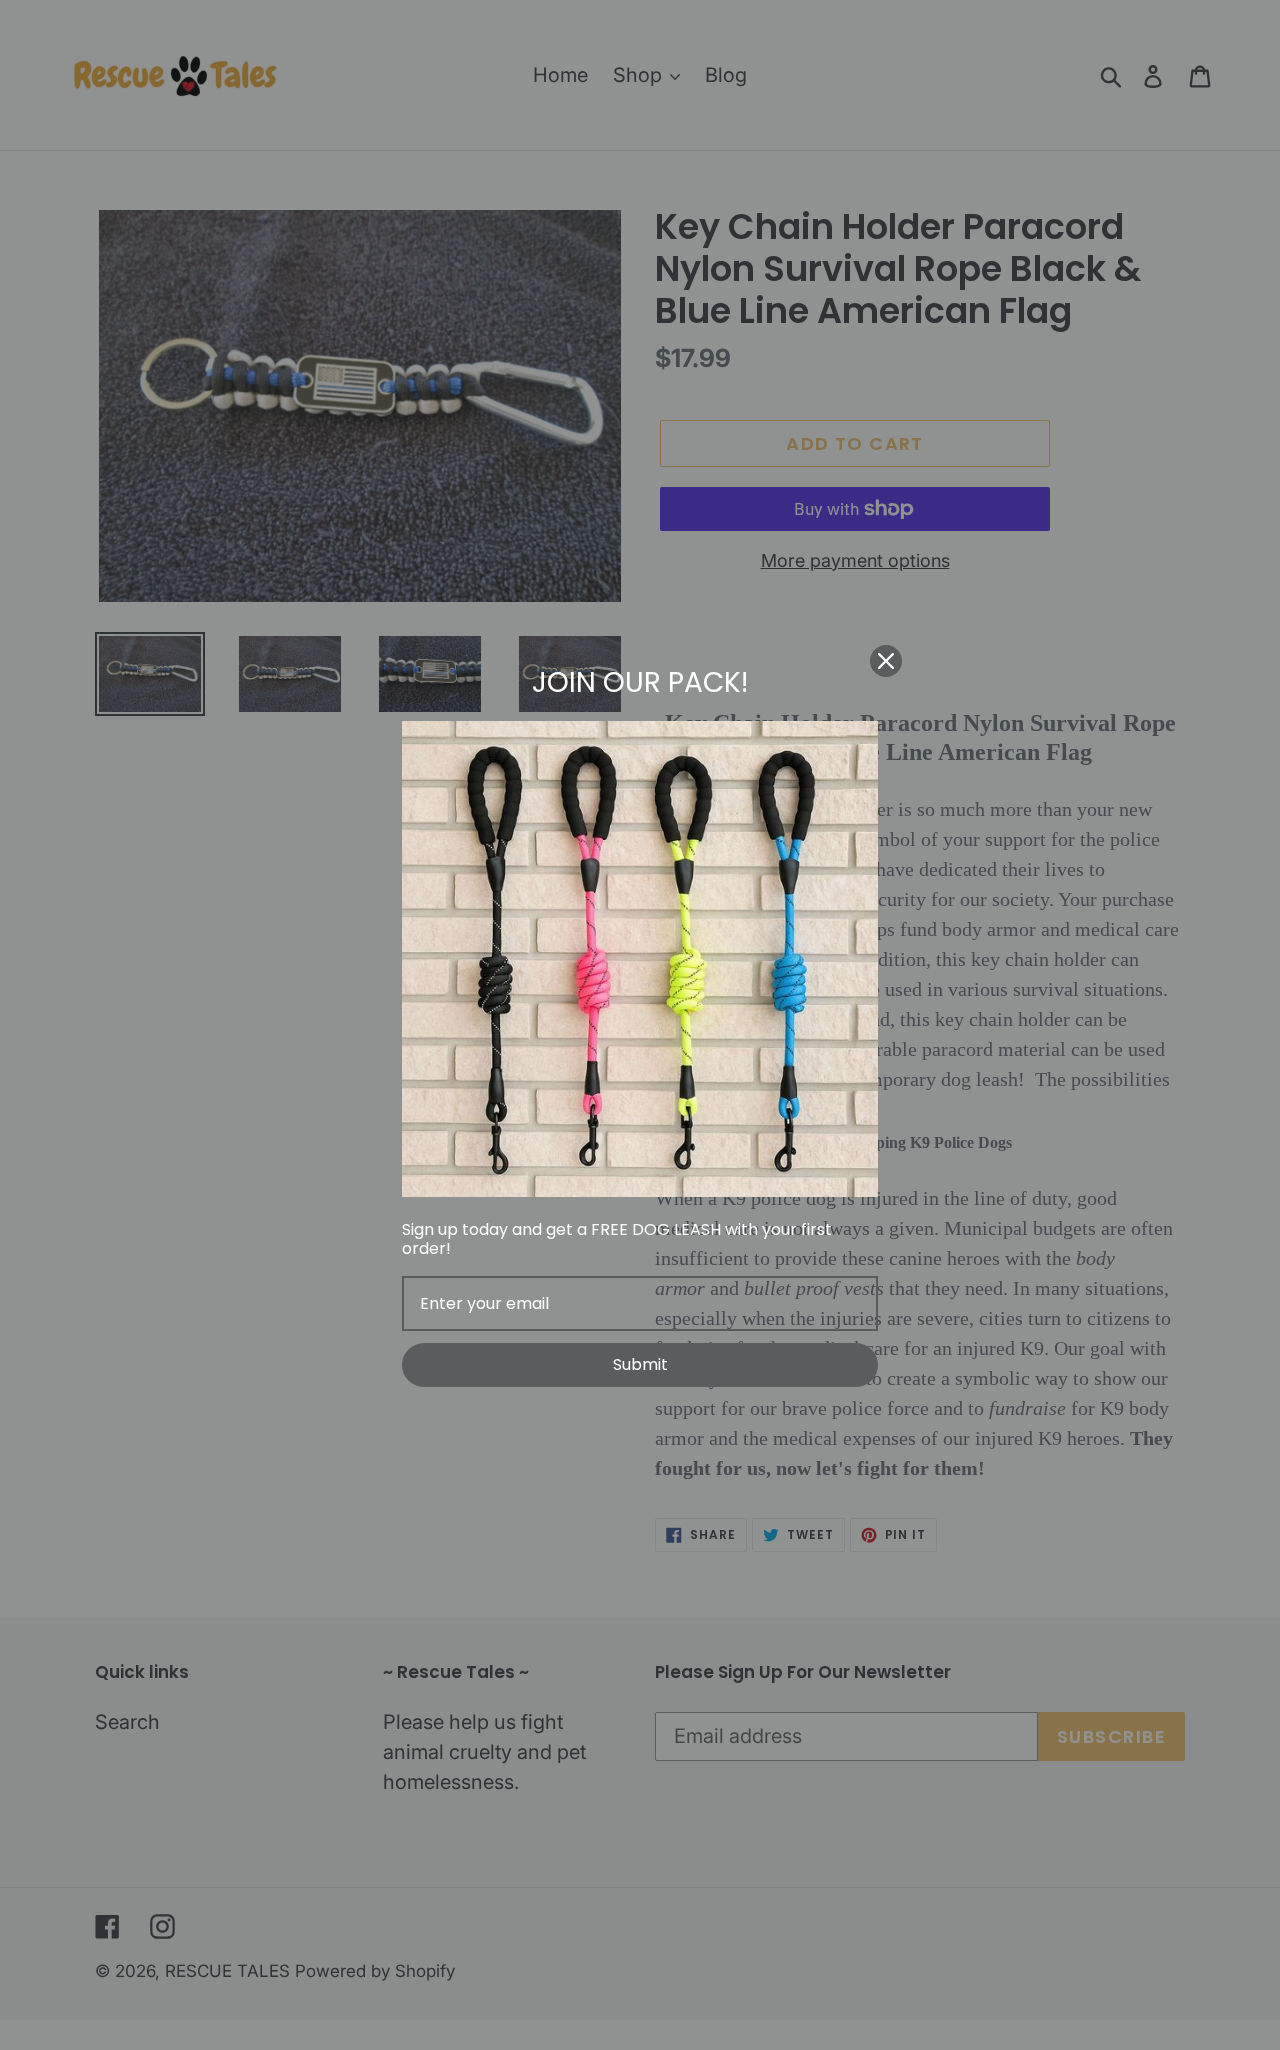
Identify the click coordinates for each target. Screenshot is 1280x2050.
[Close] (886, 661)
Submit (640, 1364)
